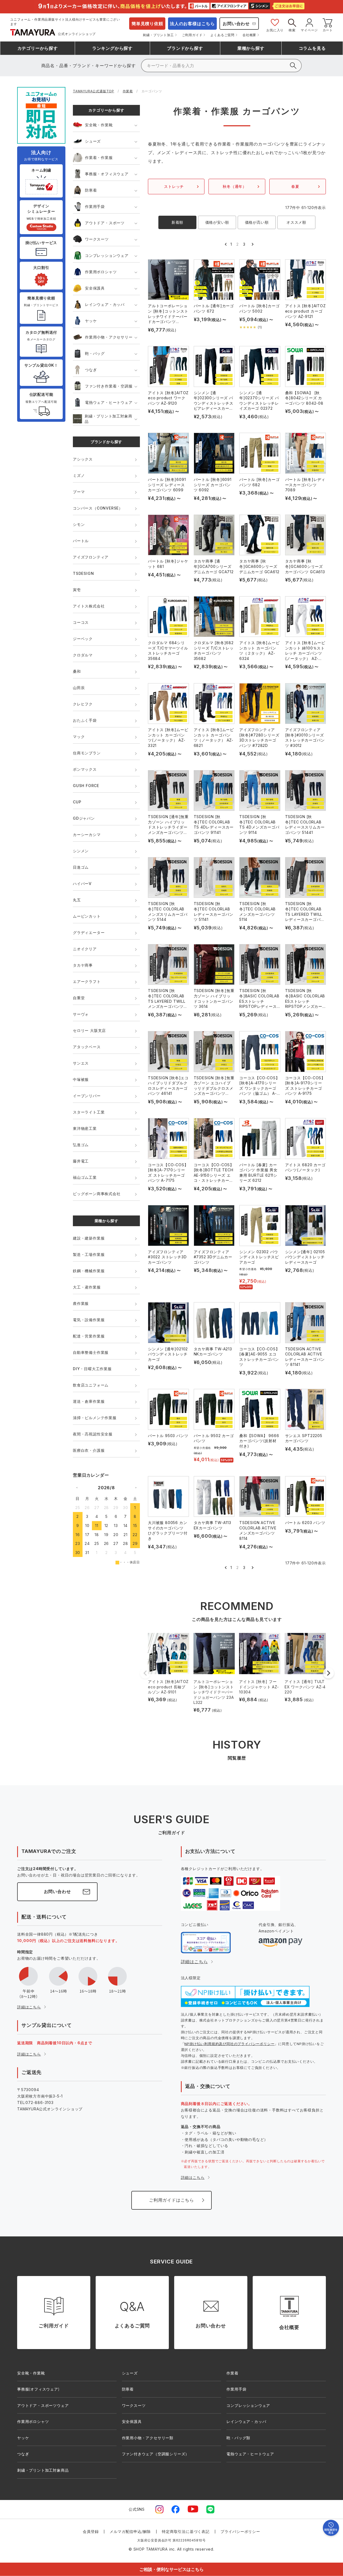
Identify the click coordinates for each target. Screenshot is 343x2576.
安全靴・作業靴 (99, 125)
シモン (79, 524)
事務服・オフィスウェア (107, 174)
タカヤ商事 (83, 965)
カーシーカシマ (87, 835)
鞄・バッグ (95, 353)
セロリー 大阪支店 (89, 1030)
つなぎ (91, 370)
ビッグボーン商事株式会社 (97, 1194)
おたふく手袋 (85, 720)
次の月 (136, 1487)
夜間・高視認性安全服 (93, 1434)
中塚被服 (81, 1079)
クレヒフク (83, 704)
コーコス (81, 622)
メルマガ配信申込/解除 (130, 2531)
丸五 (77, 900)
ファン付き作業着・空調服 (109, 386)
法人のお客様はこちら (192, 24)
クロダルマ (83, 655)
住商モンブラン (87, 753)
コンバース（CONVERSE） (98, 508)
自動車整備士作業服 (91, 1352)
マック (79, 737)
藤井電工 (81, 1161)
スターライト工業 (89, 1112)
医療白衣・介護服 (89, 1450)
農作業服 (81, 1303)
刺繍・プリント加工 (158, 35)
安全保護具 (95, 288)
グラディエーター (89, 932)
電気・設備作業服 (89, 1320)
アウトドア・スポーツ (105, 223)
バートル (81, 541)
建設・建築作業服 (89, 1238)
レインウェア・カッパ (105, 304)
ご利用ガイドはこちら (171, 2200)
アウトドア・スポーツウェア (43, 2405)
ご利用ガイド (192, 35)
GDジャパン (84, 818)
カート (328, 30)
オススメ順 (296, 222)
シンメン (81, 851)
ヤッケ (91, 321)
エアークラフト (87, 981)
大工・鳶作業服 (87, 1287)
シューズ (93, 141)
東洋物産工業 (85, 1128)
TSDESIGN (83, 573)
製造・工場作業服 (89, 1254)
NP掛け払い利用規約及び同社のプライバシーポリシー (229, 2044)
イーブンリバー (87, 1096)
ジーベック (83, 639)
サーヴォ (81, 1014)
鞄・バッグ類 (238, 2438)
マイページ (309, 30)
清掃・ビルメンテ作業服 (95, 1418)
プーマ (79, 492)
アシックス (83, 459)
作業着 (128, 91)
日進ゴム (81, 867)
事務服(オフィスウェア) (38, 2389)
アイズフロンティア (91, 557)
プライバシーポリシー (240, 2531)
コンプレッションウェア (107, 255)
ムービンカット (87, 916)
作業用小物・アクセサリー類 (148, 2438)
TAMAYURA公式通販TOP (94, 91)
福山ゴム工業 (85, 1177)
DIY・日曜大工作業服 (92, 1369)
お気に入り (275, 30)
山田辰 (79, 688)
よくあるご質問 (222, 35)
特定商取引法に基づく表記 (186, 2531)
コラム (312, 48)
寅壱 (77, 590)
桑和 (77, 671)
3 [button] (244, 244)
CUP (77, 802)
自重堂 (79, 998)
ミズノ (79, 475)
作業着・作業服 (99, 157)
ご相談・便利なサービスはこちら (171, 2569)
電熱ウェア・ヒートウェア (109, 402)
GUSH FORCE (86, 786)
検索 (292, 30)
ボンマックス (85, 769)
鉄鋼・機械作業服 (89, 1271)
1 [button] (231, 244)
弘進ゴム (81, 1145)
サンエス (81, 1063)
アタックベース (87, 1047)
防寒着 (91, 190)
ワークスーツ (97, 239)
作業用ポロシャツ (101, 272)
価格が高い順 (257, 222)
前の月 (77, 1487)
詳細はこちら (29, 2007)
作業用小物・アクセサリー (109, 337)
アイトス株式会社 (89, 606)
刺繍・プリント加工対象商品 (109, 419)
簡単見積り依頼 (147, 24)
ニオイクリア (85, 949)
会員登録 (91, 2531)
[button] (225, 244)
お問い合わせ (236, 24)
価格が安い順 (217, 222)
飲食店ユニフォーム (91, 1385)
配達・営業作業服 (89, 1336)
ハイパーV (82, 884)
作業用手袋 (95, 206)
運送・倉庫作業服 (89, 1401)
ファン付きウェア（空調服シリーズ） (156, 2454)
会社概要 (249, 35)
